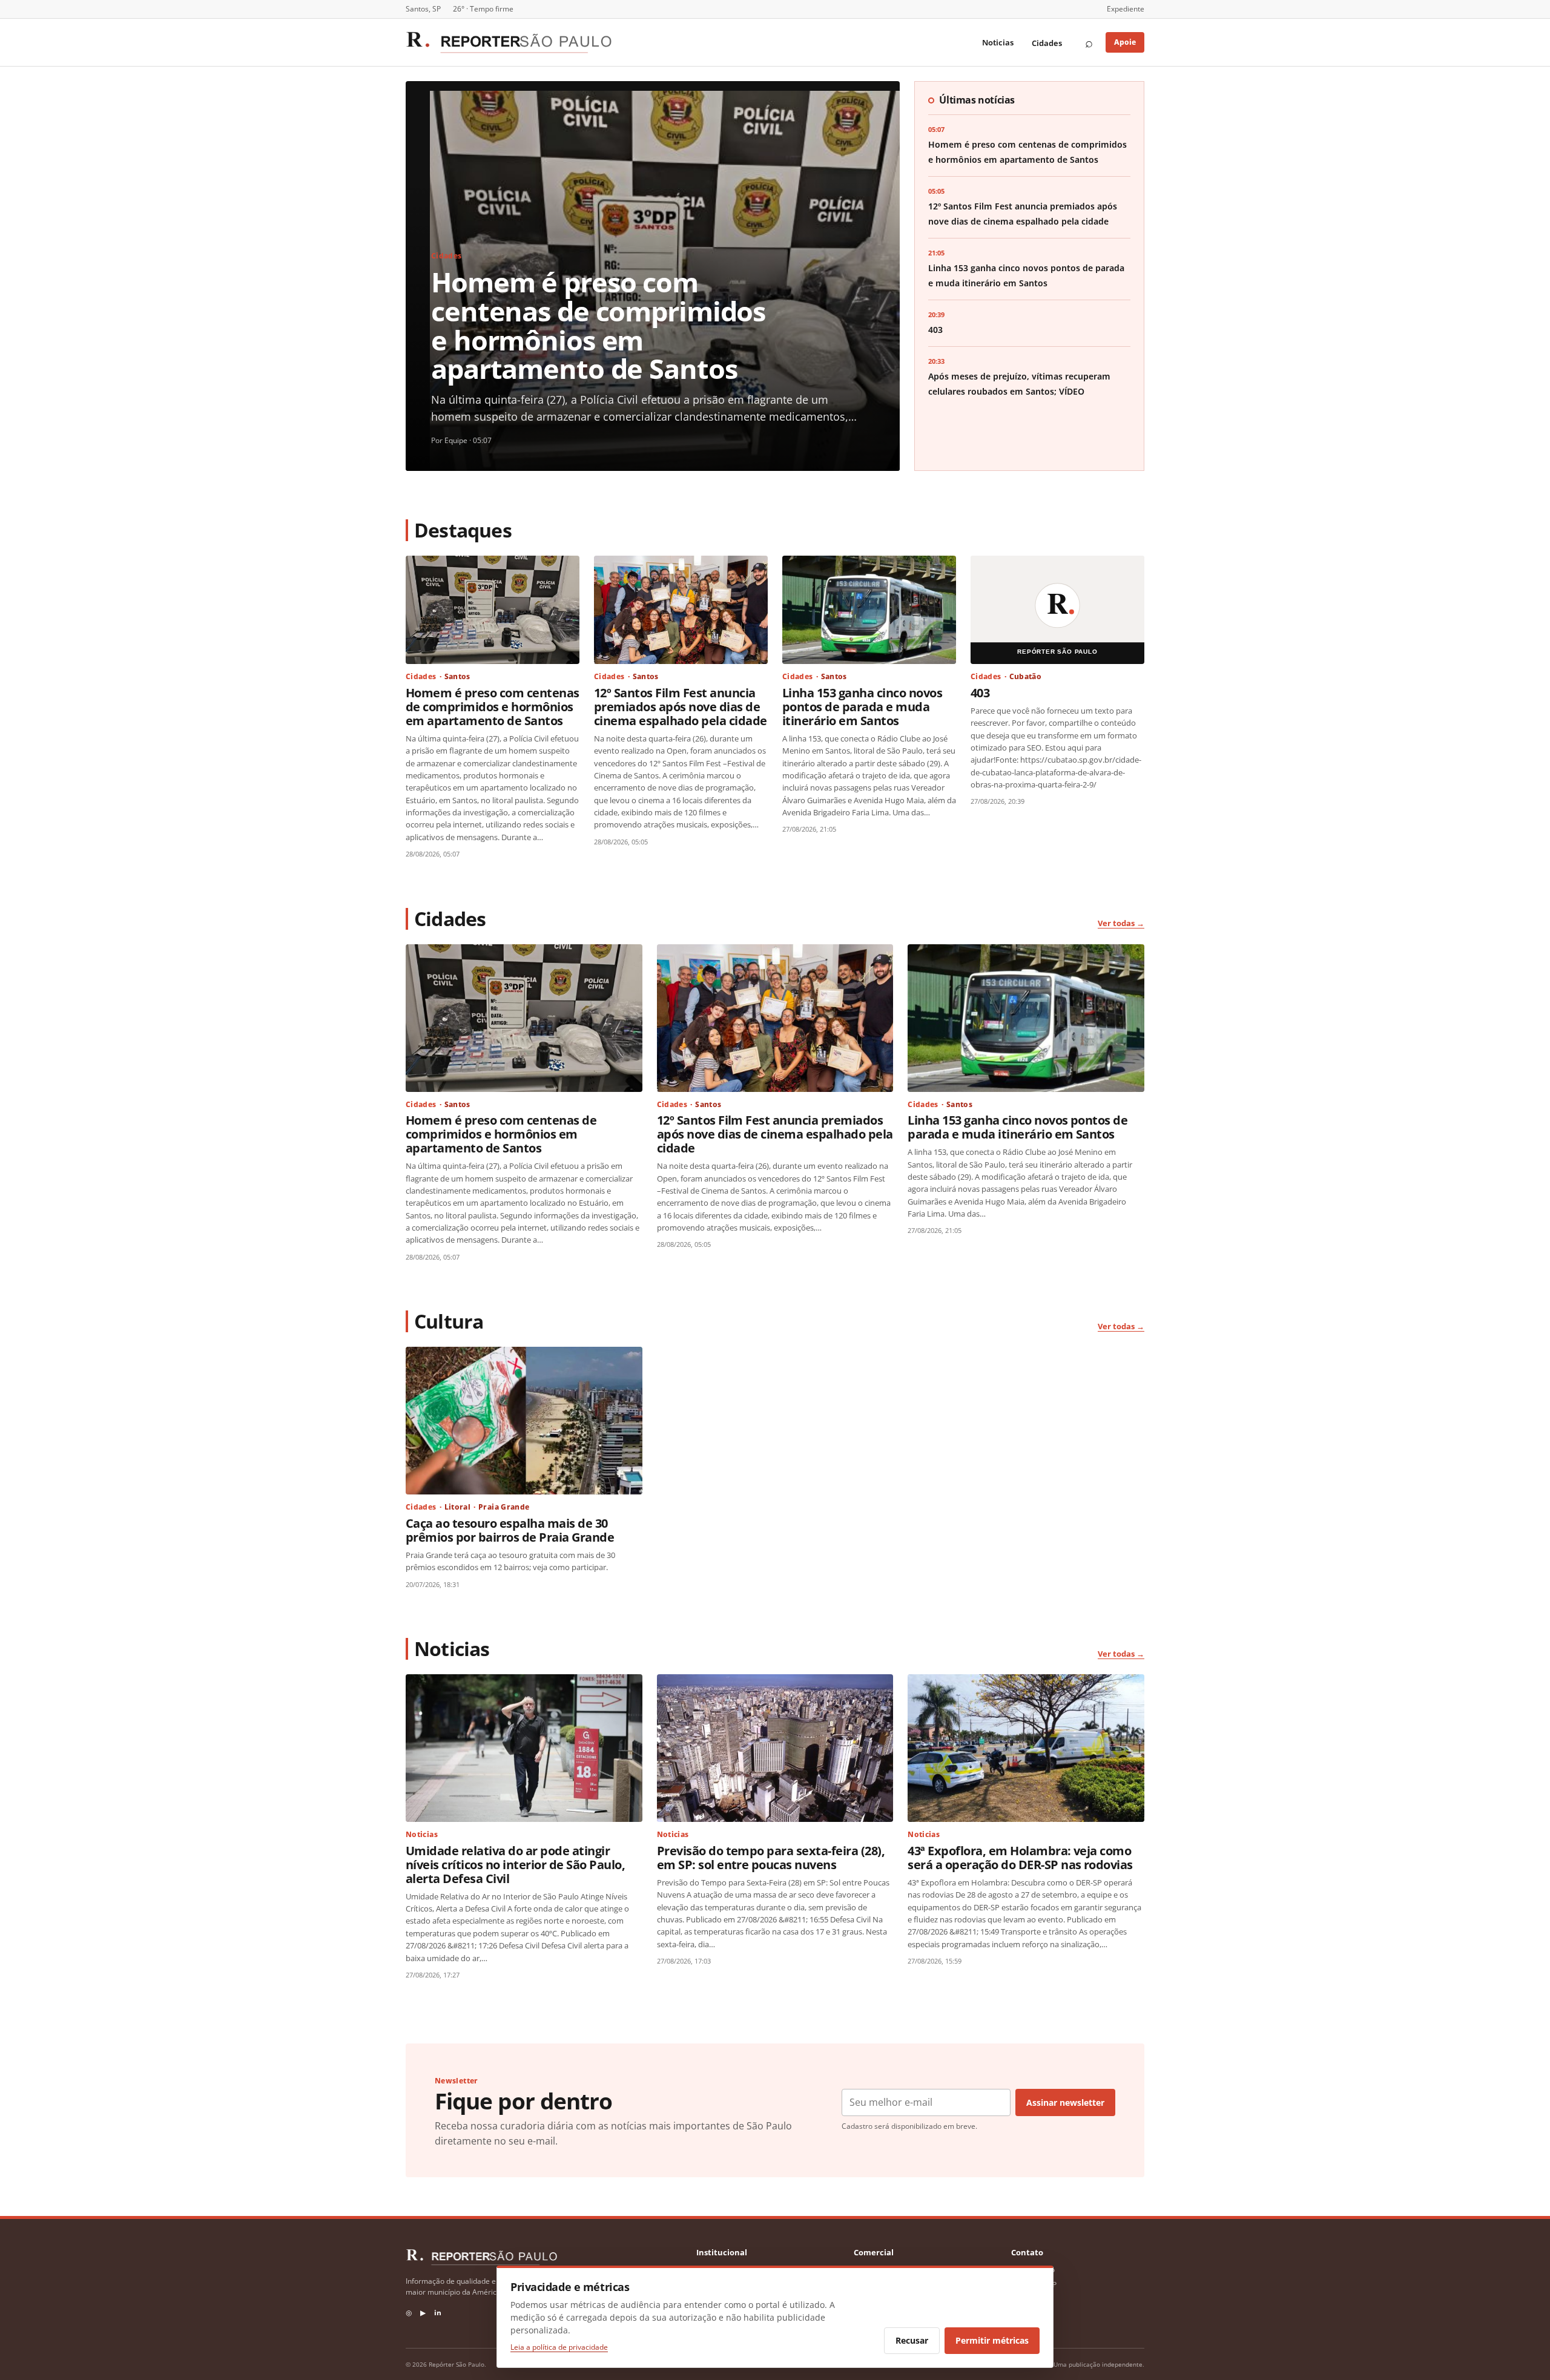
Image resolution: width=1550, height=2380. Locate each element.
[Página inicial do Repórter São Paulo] (509, 42)
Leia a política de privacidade (559, 2347)
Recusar (912, 2340)
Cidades (1047, 43)
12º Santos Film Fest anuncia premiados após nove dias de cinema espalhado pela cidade (681, 706)
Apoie (1125, 42)
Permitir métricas (992, 2340)
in (438, 2313)
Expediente (1126, 9)
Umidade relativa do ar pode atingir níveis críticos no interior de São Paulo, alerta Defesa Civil (515, 1864)
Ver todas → (1121, 923)
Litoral (458, 1507)
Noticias (998, 42)
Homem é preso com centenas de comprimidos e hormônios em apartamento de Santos (598, 325)
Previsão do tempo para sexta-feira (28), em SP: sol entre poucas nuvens (771, 1857)
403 (935, 330)
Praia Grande (504, 1507)
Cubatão (1026, 676)
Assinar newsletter (1065, 2102)
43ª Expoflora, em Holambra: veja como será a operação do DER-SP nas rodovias (1020, 1857)
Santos (457, 676)
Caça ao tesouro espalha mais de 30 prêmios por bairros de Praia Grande (510, 1530)
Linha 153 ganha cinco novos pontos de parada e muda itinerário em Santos (862, 706)
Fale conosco (1033, 2270)
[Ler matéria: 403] (1057, 610)
